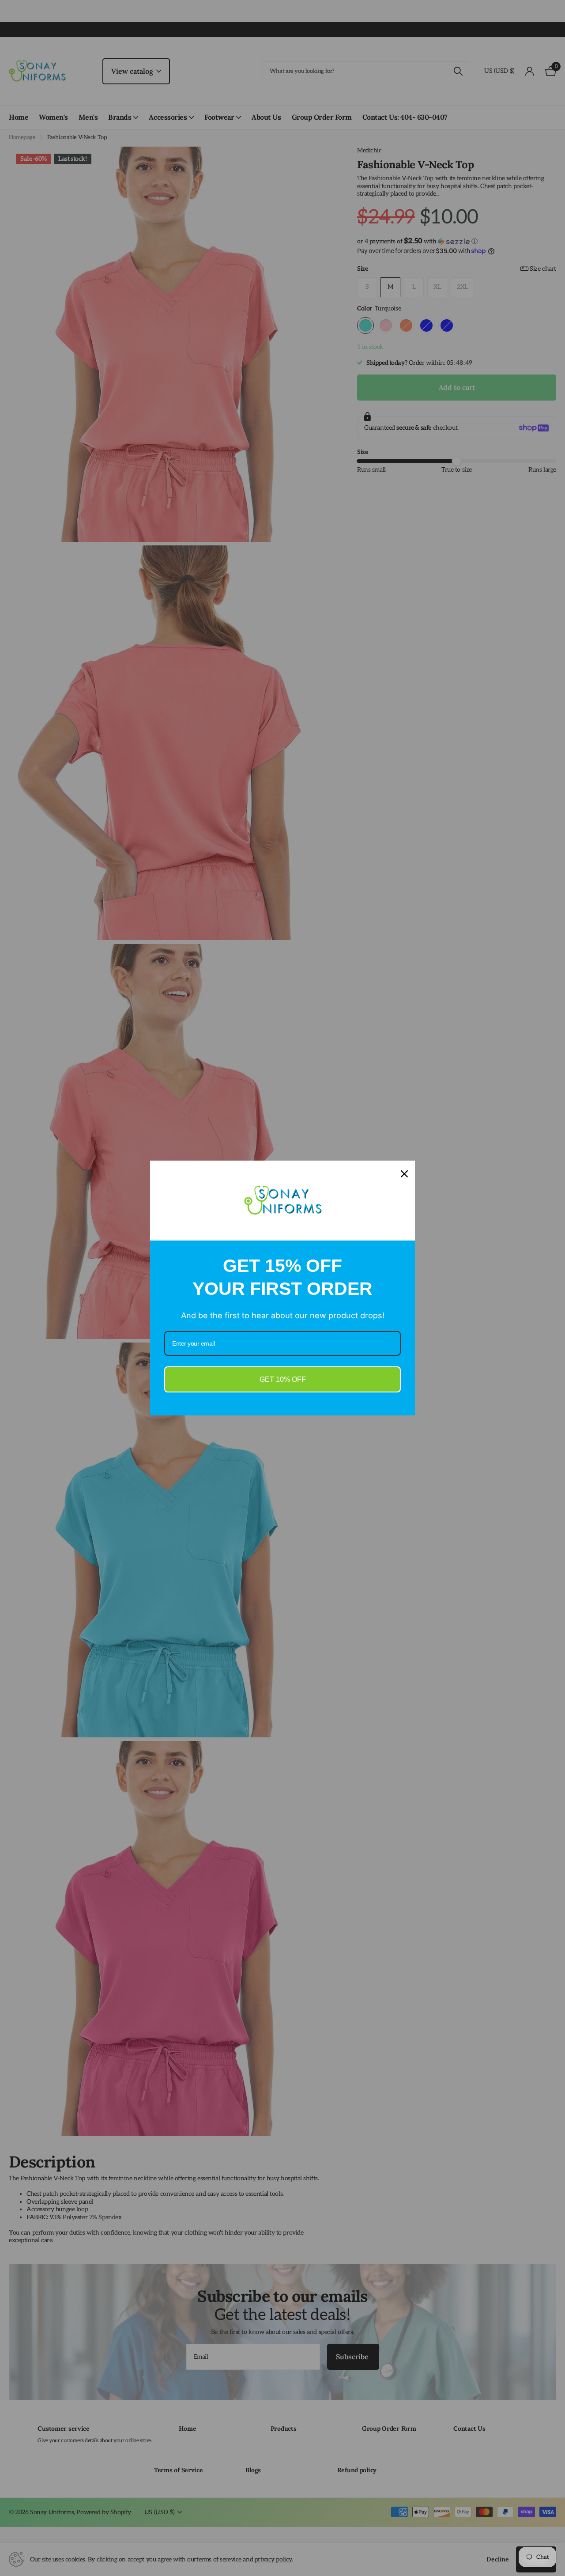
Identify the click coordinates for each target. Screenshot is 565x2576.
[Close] (404, 1174)
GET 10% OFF (283, 1379)
